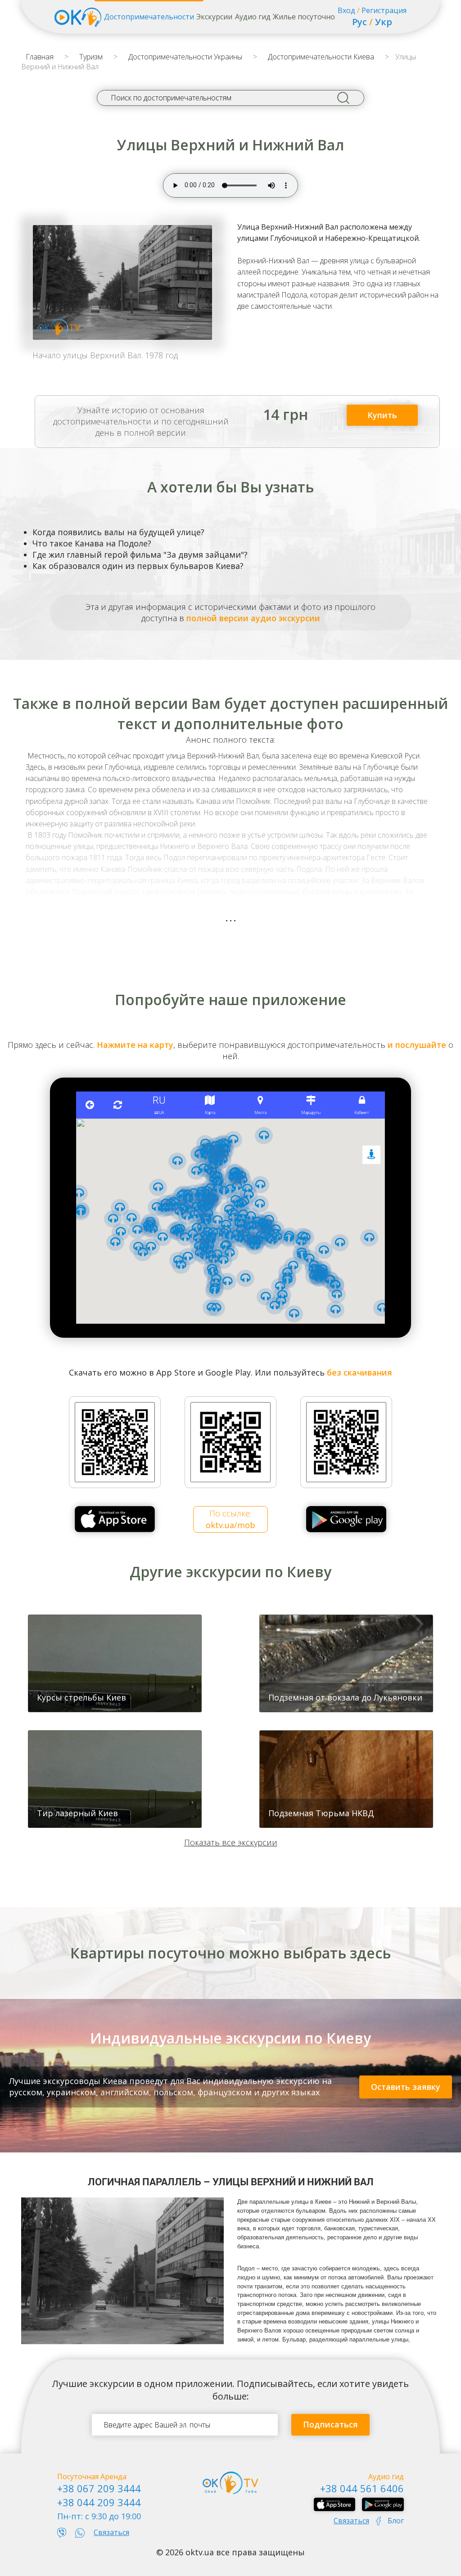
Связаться (111, 2532)
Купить (382, 415)
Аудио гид (253, 17)
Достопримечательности (149, 17)
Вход (346, 10)
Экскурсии (214, 17)
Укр (384, 22)
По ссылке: (230, 1519)
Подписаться (330, 2424)
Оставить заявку (406, 2087)
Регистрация (384, 10)
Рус (359, 22)
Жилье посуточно (304, 17)
